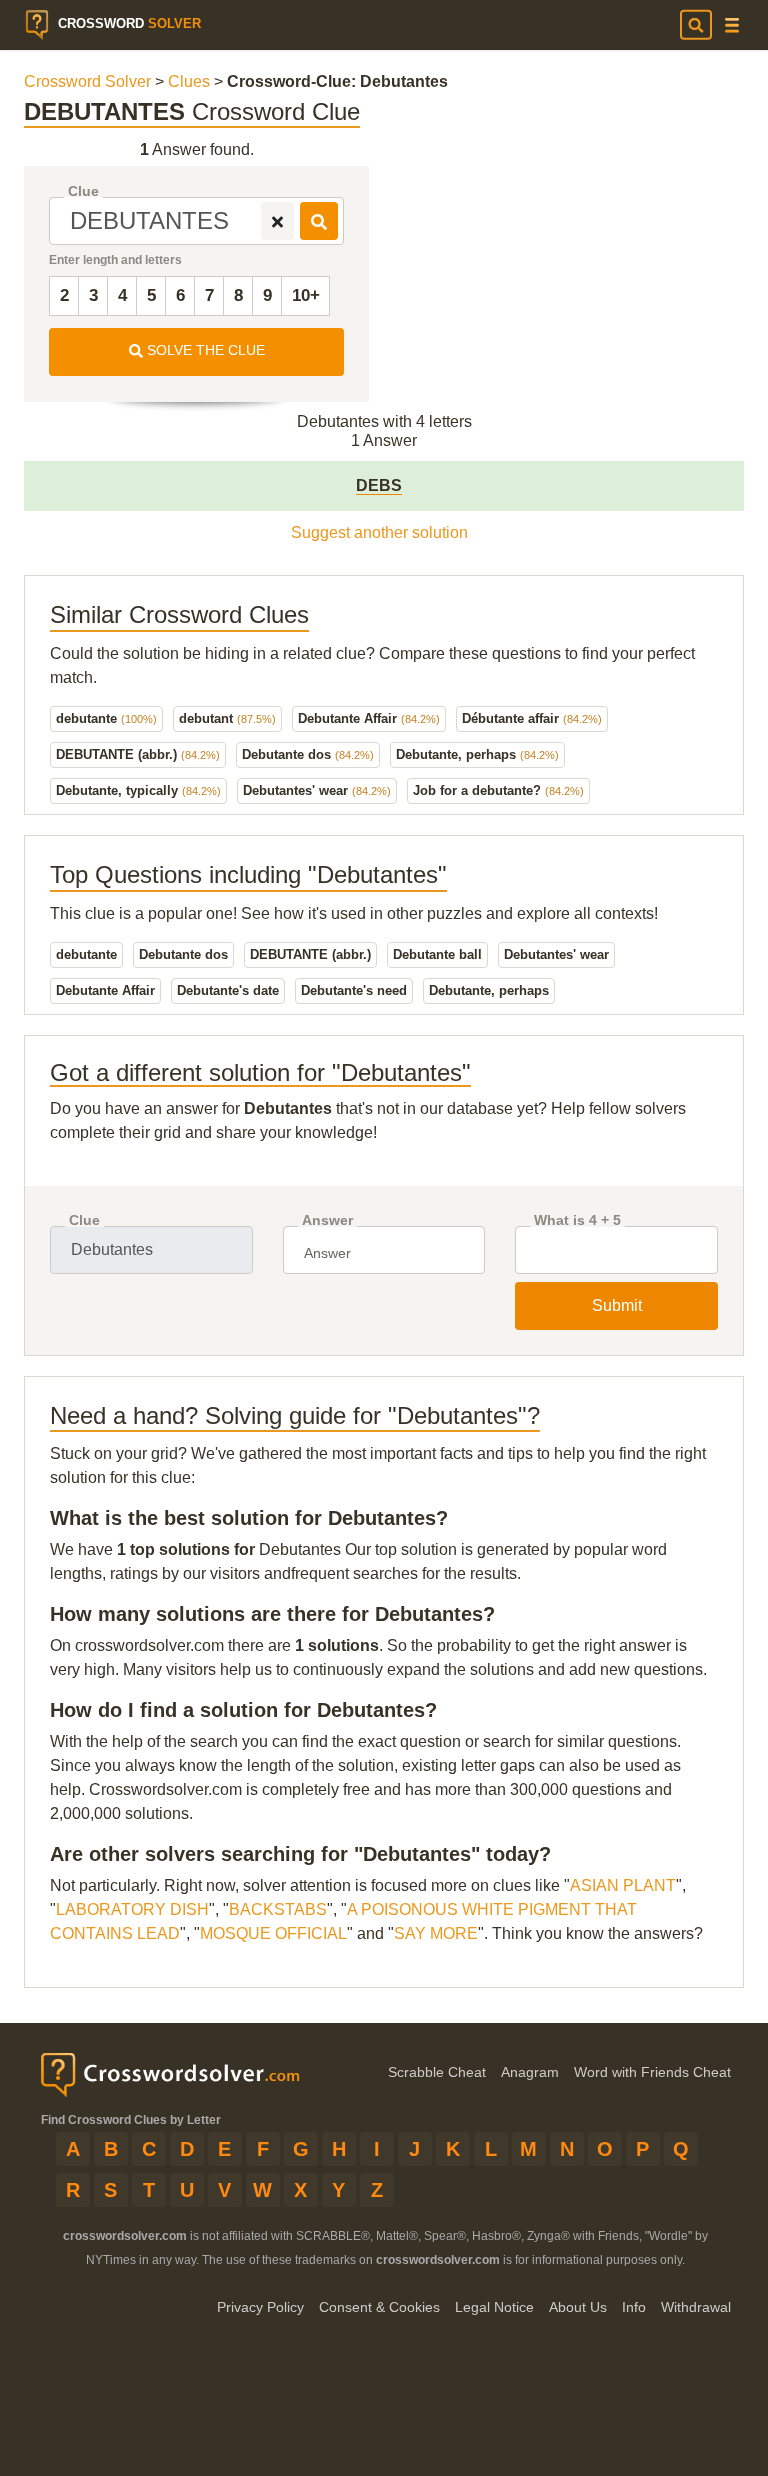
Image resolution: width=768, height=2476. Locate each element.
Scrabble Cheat (437, 2072)
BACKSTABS (278, 1909)
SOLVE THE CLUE (204, 350)
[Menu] (732, 25)
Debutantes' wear (317, 790)
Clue (83, 191)
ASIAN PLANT (623, 1885)
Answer (327, 1220)
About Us (578, 2307)
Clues (189, 81)
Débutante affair (532, 718)
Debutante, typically (138, 790)
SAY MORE (436, 1933)
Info (634, 2307)
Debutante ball (437, 954)
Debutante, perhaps (477, 754)
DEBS (379, 485)
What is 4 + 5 (577, 1220)
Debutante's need (354, 990)
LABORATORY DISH (132, 1909)
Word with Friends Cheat (652, 2072)
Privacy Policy (260, 2307)
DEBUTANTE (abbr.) (138, 754)
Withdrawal (696, 2307)
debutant (227, 718)
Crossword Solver (87, 81)
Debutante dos (308, 754)
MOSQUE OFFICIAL (273, 1933)
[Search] (696, 25)
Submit (617, 1305)
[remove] (277, 221)
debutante (106, 718)
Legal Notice (494, 2307)
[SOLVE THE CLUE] (319, 221)
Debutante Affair (369, 718)
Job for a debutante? (498, 790)
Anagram (530, 2072)
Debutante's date (228, 990)
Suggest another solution (379, 532)
